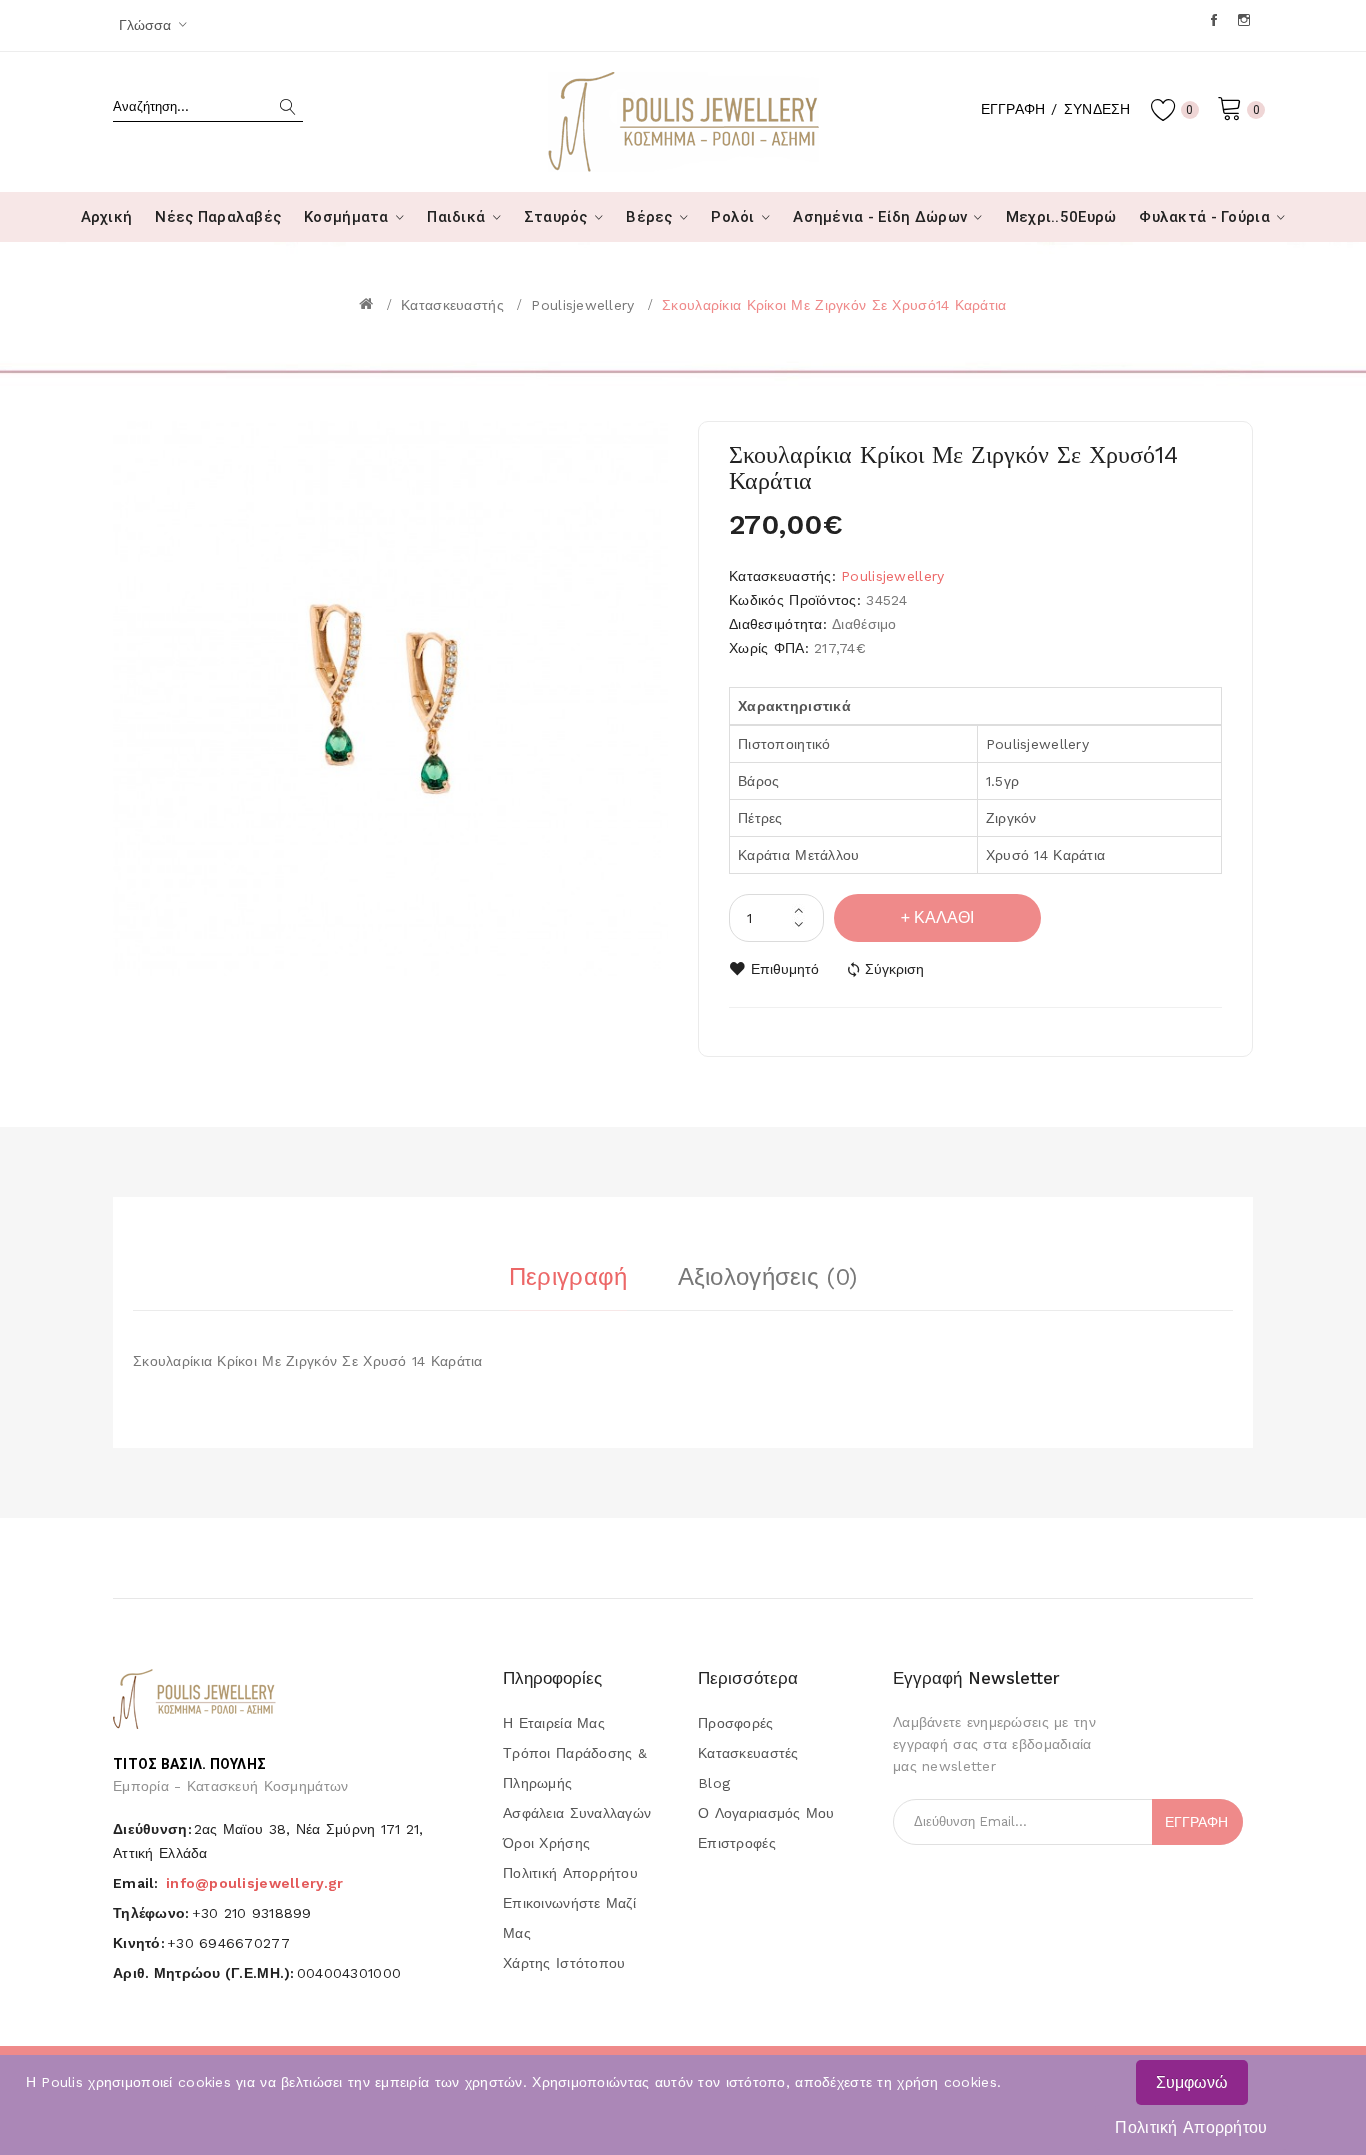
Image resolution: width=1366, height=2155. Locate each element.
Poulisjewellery (582, 305)
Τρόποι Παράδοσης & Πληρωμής (575, 1768)
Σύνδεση (1097, 109)
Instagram (1245, 20)
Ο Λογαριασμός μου (766, 1813)
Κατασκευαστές (748, 1753)
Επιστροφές (737, 1843)
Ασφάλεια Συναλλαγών (577, 1813)
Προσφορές (736, 1723)
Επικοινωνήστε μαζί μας (569, 1918)
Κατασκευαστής (452, 305)
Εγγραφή (1013, 109)
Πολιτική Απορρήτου (1191, 2127)
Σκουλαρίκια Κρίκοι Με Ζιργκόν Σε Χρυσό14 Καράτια (834, 305)
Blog (714, 1783)
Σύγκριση (894, 969)
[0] (1230, 107)
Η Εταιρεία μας (554, 1723)
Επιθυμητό (785, 969)
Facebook (1215, 20)
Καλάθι (944, 917)
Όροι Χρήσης (546, 1843)
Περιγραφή (568, 1277)
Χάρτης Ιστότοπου (564, 1963)
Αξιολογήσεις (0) (767, 1277)
